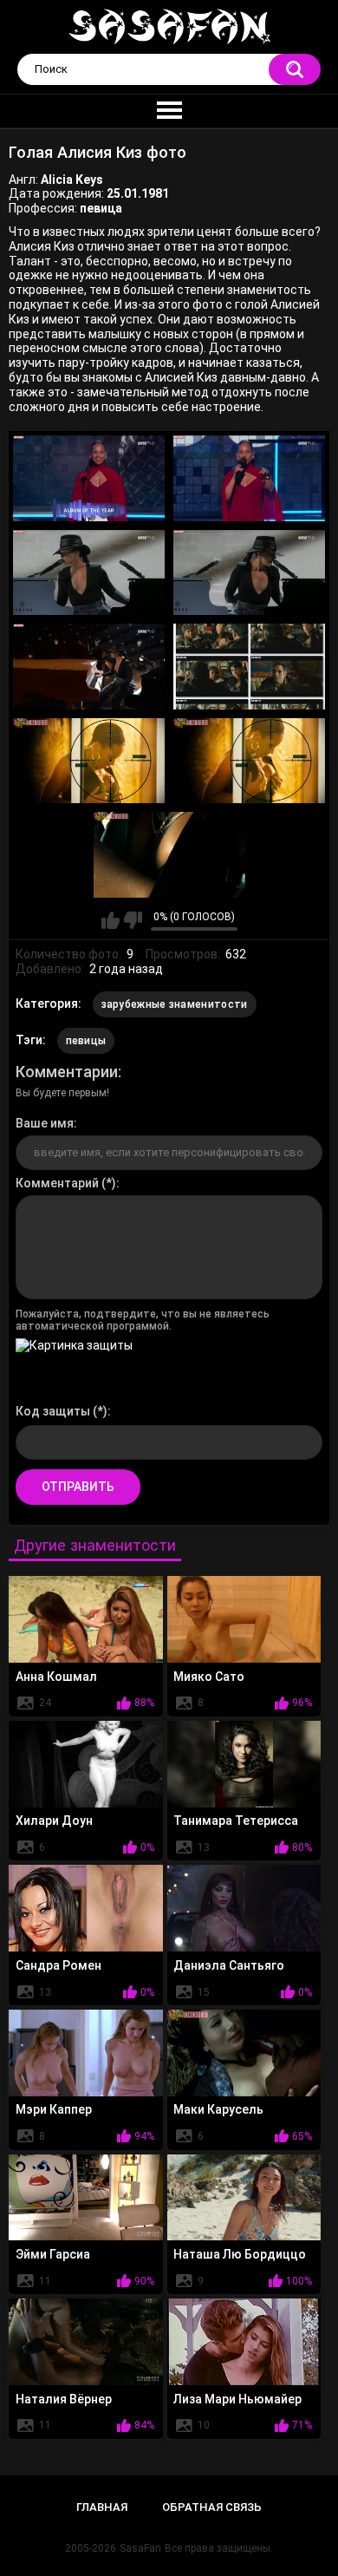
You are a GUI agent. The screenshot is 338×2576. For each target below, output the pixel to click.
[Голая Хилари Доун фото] (86, 1764)
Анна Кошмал (56, 1677)
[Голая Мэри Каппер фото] (86, 2053)
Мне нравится (110, 920)
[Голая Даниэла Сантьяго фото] (244, 1908)
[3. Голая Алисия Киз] (89, 572)
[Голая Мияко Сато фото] (244, 1619)
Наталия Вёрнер (64, 2399)
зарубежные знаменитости (175, 1004)
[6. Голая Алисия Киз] (249, 666)
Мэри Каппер (54, 2109)
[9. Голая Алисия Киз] (169, 854)
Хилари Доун (54, 1821)
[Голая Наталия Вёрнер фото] (86, 2342)
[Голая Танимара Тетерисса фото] (244, 1764)
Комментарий (57, 1183)
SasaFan (140, 2548)
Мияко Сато (209, 1677)
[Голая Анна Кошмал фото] (86, 1619)
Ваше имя (45, 1123)
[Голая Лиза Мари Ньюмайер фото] (244, 2342)
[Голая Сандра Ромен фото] (86, 1908)
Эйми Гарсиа (53, 2254)
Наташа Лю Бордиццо (240, 2254)
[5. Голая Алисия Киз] (89, 666)
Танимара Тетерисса (236, 1821)
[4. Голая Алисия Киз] (249, 572)
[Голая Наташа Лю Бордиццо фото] (244, 2198)
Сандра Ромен (58, 1965)
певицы (86, 1041)
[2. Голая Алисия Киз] (249, 478)
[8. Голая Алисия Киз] (249, 761)
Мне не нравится (133, 920)
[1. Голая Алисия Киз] (89, 478)
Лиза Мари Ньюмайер (237, 2399)
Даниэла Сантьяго (229, 1965)
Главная (102, 2507)
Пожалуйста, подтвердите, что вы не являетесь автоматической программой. (143, 1320)
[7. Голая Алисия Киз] (89, 761)
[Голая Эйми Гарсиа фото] (86, 2198)
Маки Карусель (218, 2109)
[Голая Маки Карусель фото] (244, 2053)
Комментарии (67, 1072)
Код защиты (53, 1411)
